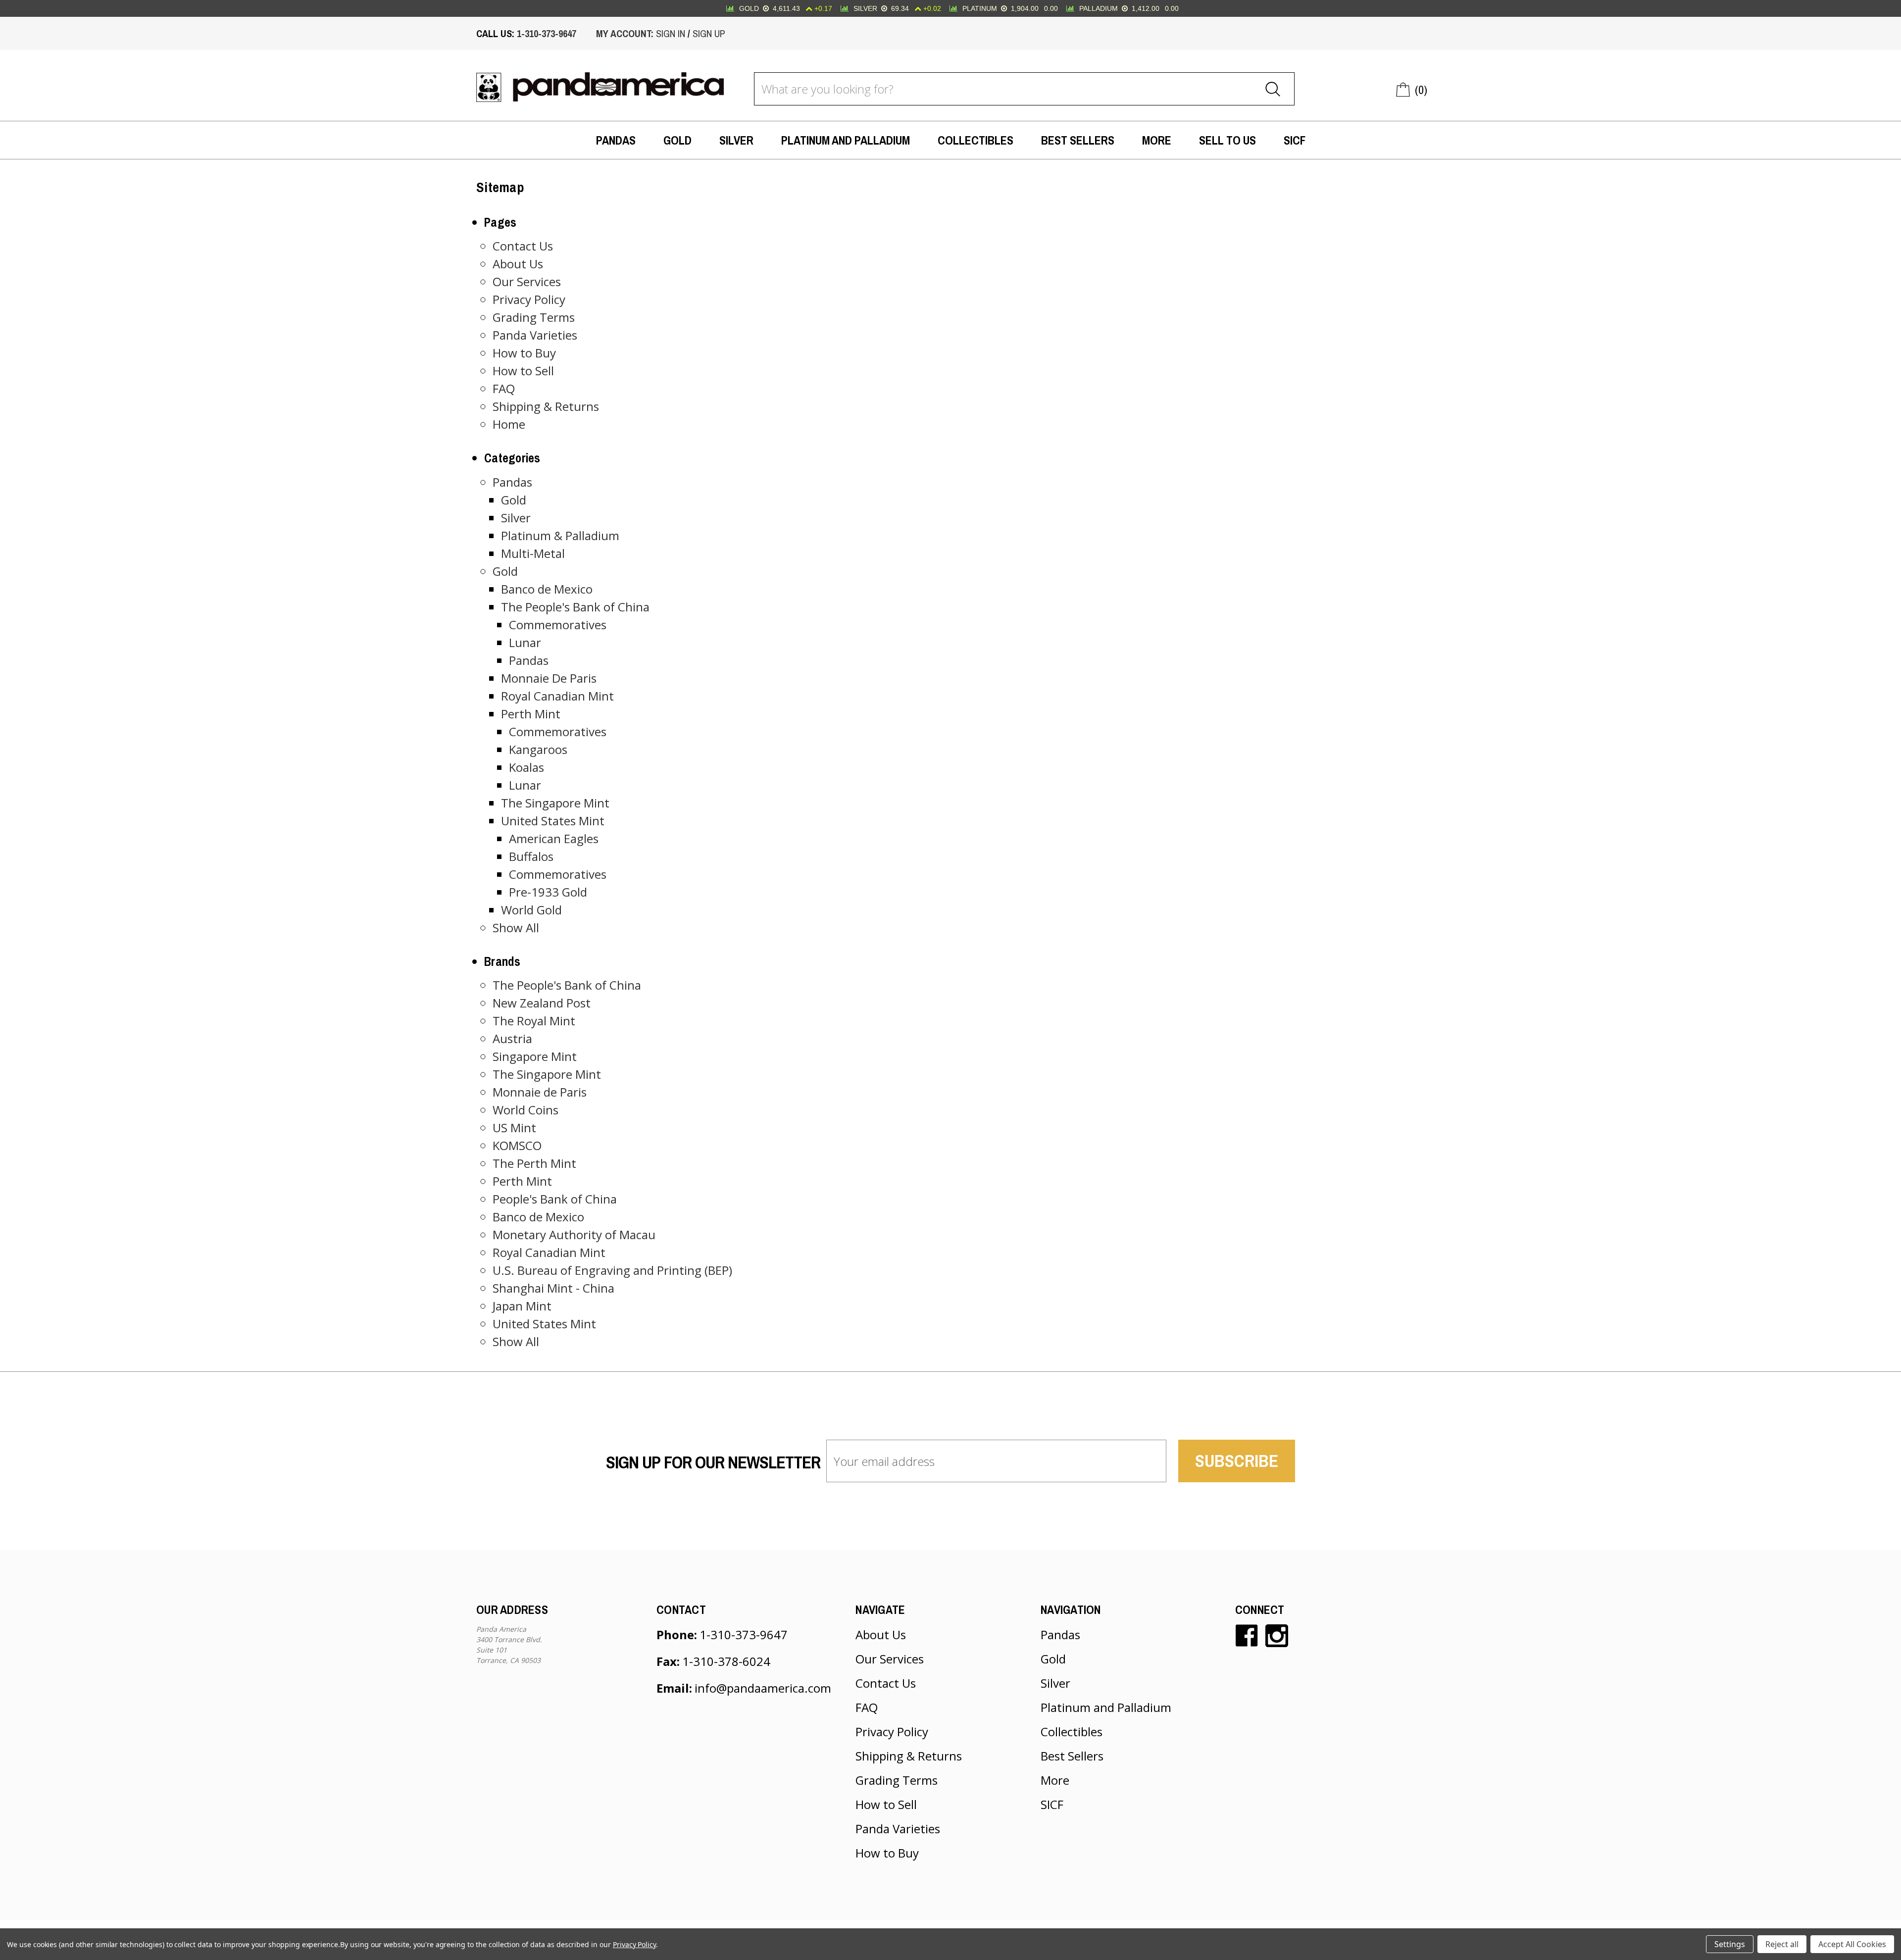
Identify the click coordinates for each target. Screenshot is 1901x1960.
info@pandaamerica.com (763, 1688)
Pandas (616, 140)
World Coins (525, 1110)
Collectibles (976, 140)
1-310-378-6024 (726, 1661)
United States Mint (553, 821)
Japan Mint (522, 1306)
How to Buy (524, 353)
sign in (671, 33)
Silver (736, 140)
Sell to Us (1227, 140)
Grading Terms (534, 317)
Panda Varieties (535, 335)
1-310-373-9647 (547, 33)
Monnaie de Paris (540, 1092)
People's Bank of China (555, 1199)
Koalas (526, 767)
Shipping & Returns (546, 406)
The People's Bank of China (575, 607)
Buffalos (531, 856)
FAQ (504, 388)
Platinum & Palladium (560, 535)
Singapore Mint (535, 1056)
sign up (709, 33)
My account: (625, 33)
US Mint (514, 1128)
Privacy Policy (529, 299)
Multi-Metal (533, 553)
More (1157, 140)
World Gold (531, 910)
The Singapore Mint (555, 803)
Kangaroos (538, 749)
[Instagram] (1277, 1636)
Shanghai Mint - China (553, 1288)
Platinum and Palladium (846, 140)
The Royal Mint (534, 1021)
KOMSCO (517, 1145)
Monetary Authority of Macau (574, 1234)
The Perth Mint (534, 1163)
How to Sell (523, 371)
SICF (1295, 140)
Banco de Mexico (547, 589)
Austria (512, 1038)
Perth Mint (531, 714)
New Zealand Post (542, 1003)
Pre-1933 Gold (548, 892)
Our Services (527, 281)
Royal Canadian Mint (557, 696)
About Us (518, 264)
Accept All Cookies (1852, 1944)
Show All (516, 928)
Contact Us (523, 246)
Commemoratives (558, 625)
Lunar (525, 642)
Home (509, 424)
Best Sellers (1078, 140)
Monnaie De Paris (549, 678)
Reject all (1782, 1944)
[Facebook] (1247, 1636)
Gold (677, 140)
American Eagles (554, 838)
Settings (1730, 1944)
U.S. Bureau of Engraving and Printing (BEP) (612, 1270)
